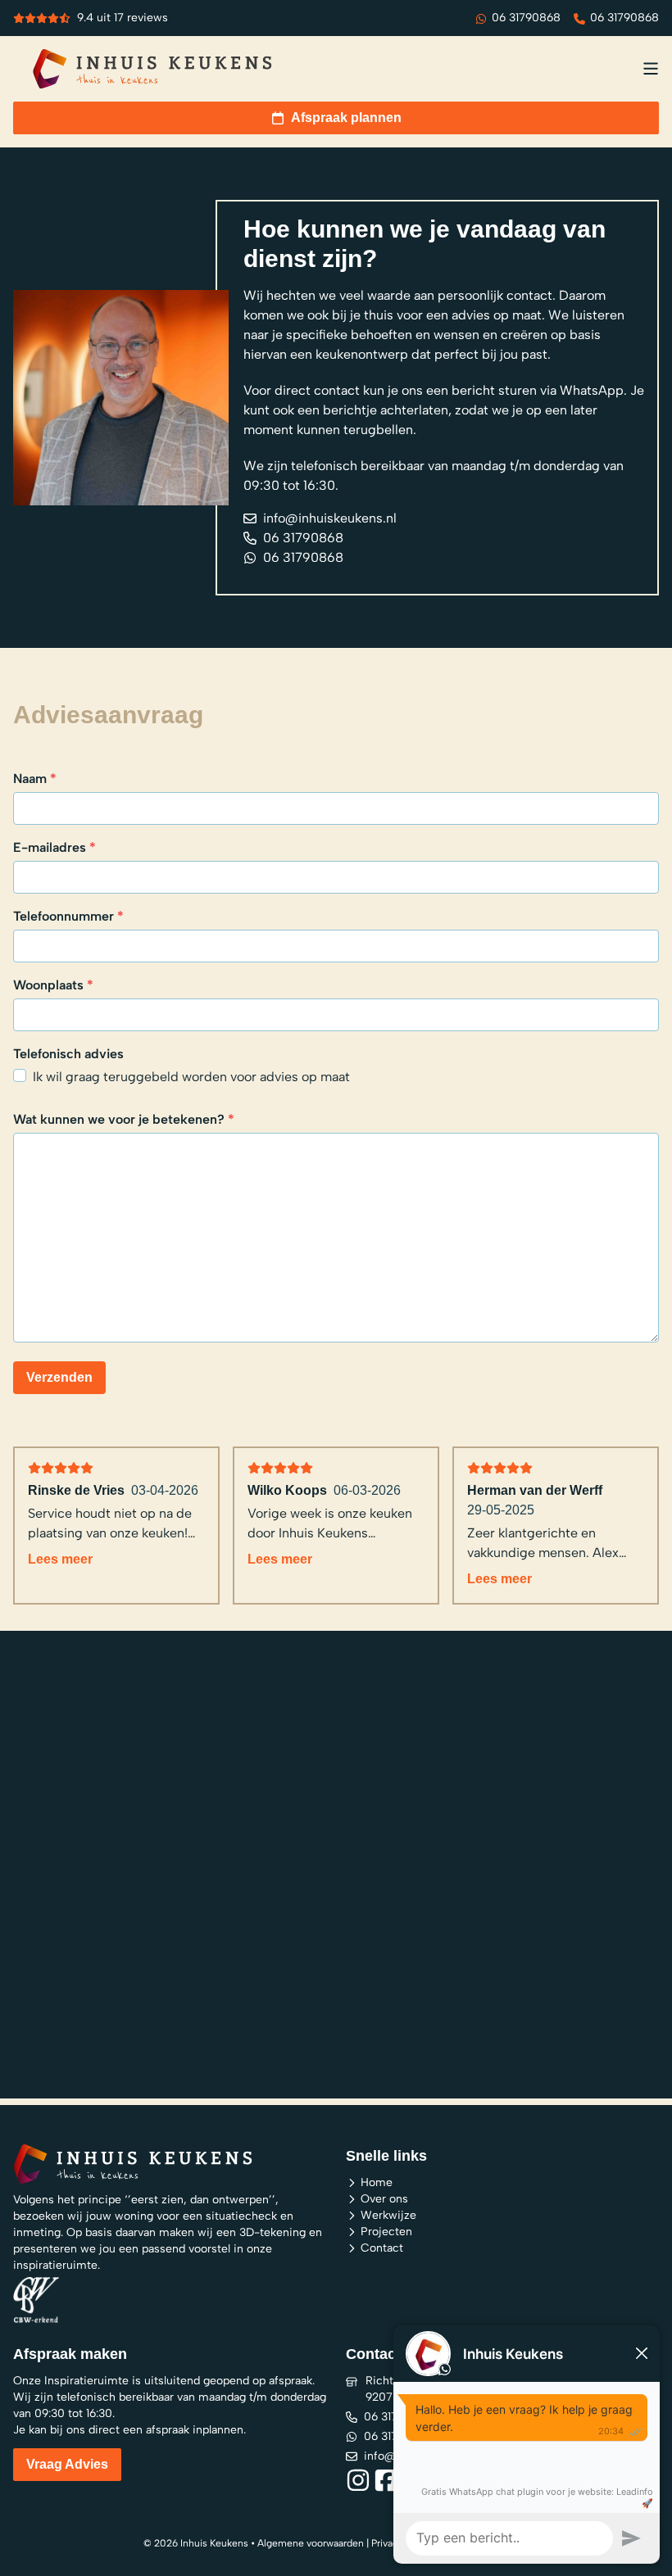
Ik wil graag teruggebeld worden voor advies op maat (191, 1077)
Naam (35, 779)
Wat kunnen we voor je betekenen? (124, 1119)
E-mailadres (54, 847)
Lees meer (60, 1559)
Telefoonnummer (68, 916)
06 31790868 (526, 18)
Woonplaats (53, 985)
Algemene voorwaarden (311, 2543)
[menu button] (651, 69)
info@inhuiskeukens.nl (330, 518)
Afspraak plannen (346, 118)
